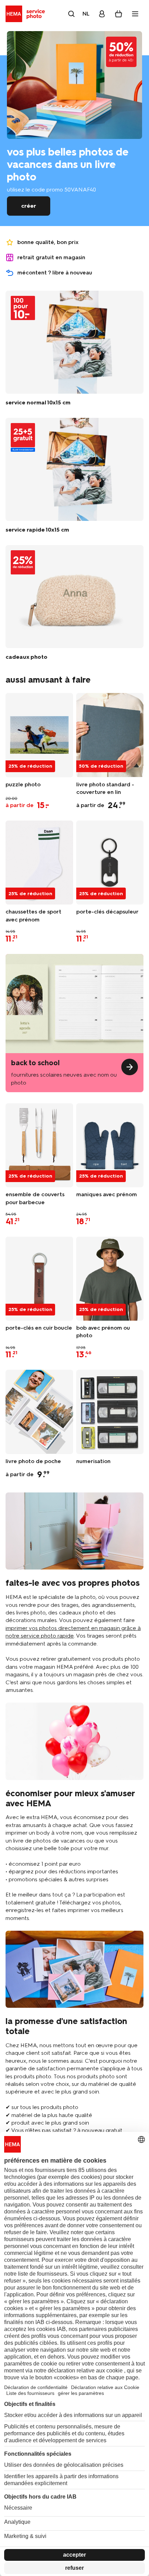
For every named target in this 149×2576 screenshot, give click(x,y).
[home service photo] (27, 14)
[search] (71, 14)
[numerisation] (110, 1412)
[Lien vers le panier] (119, 14)
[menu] (135, 14)
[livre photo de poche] (39, 1412)
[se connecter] (102, 14)
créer (29, 206)
